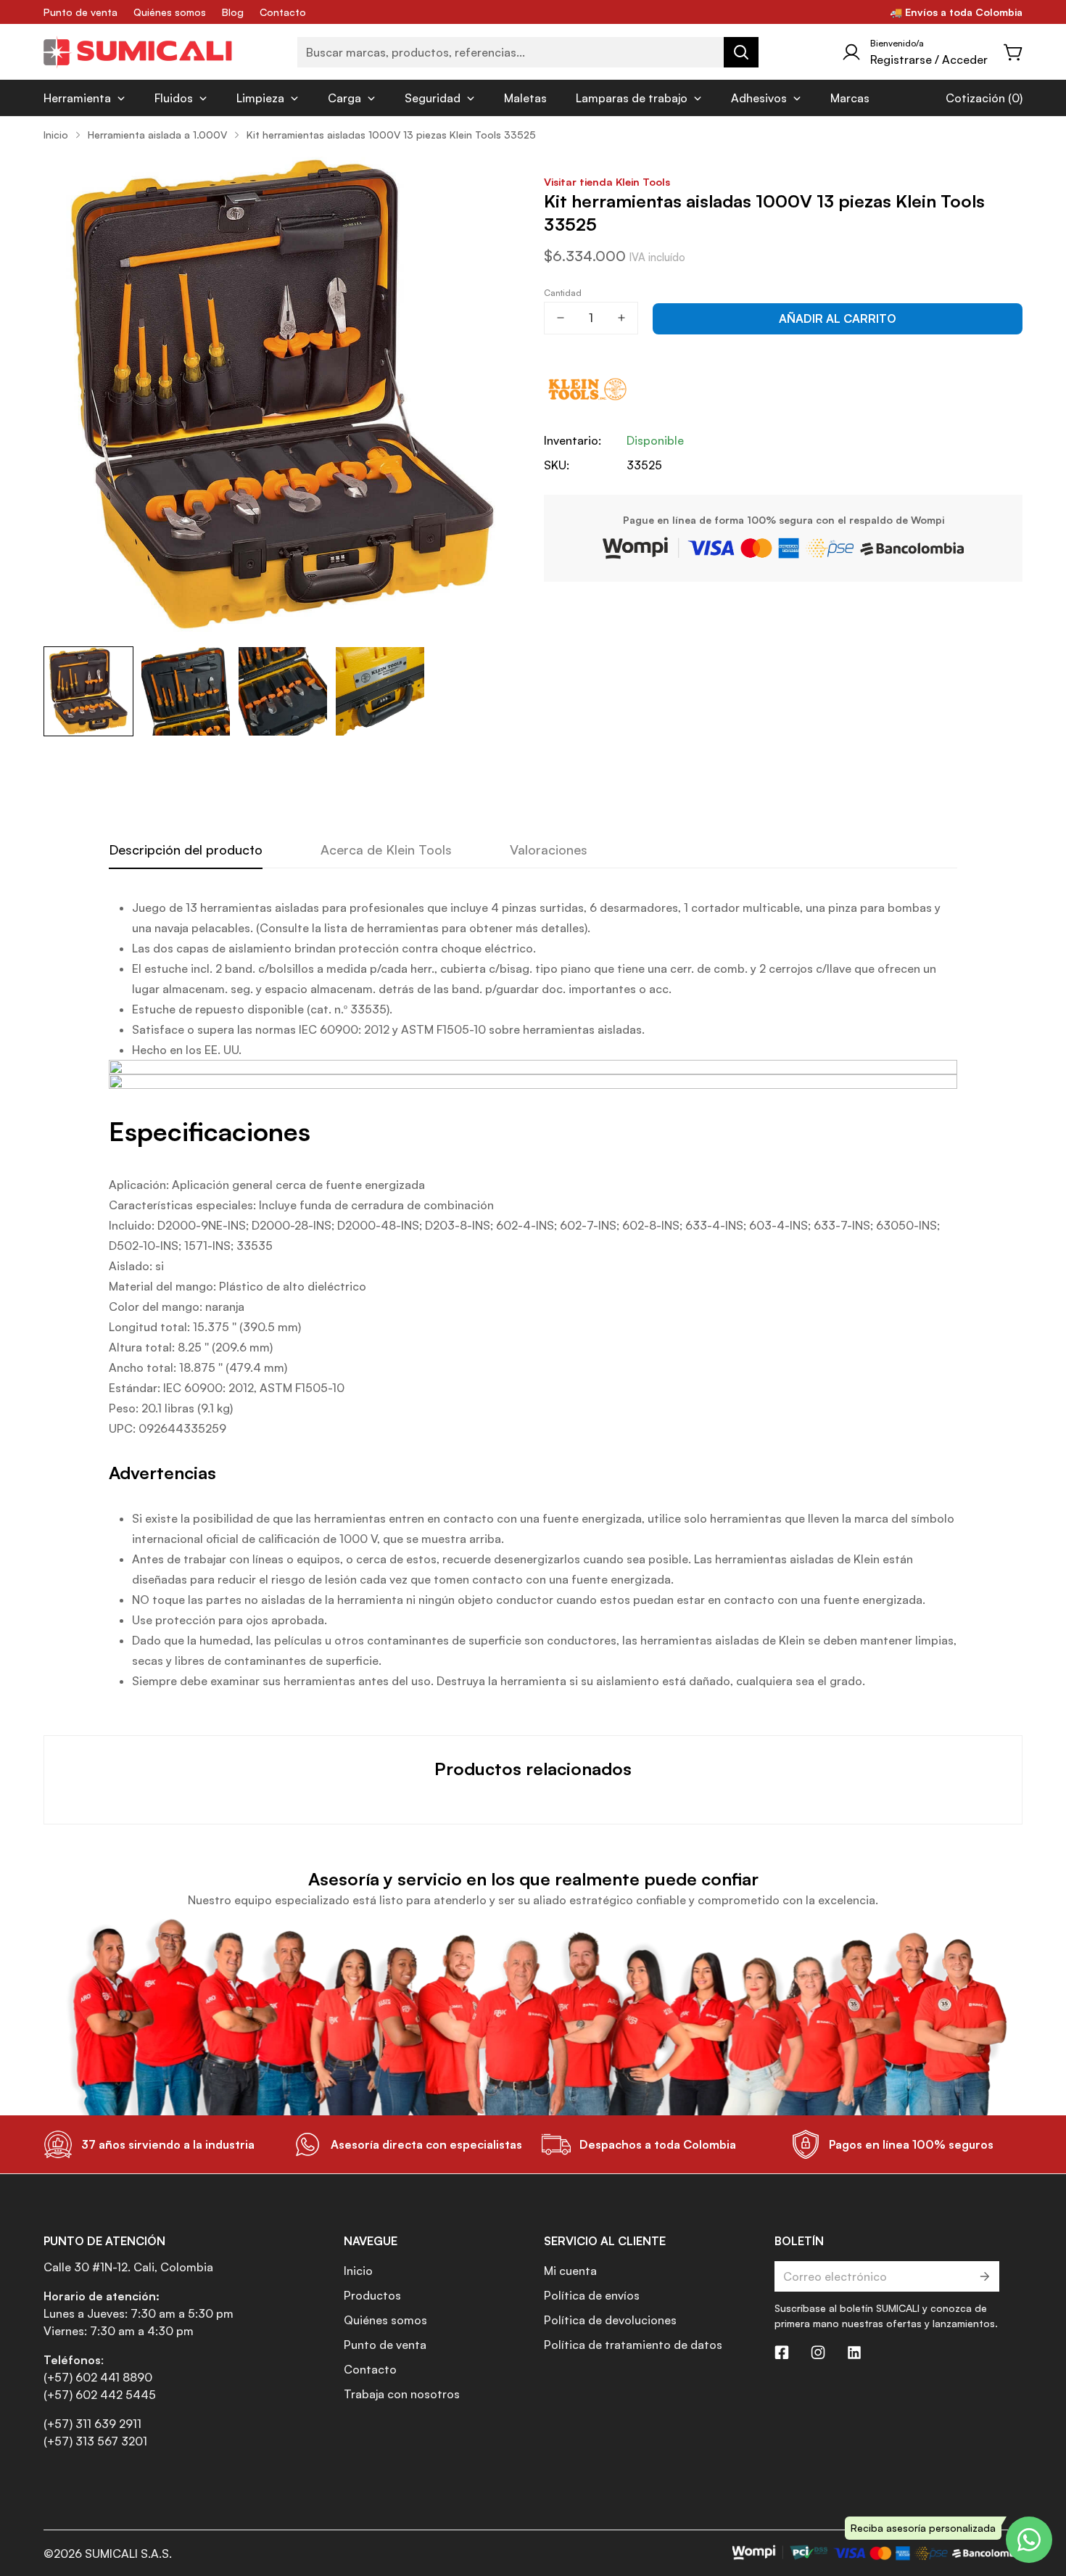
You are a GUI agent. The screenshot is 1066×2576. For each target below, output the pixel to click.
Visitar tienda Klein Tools (607, 181)
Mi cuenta (570, 2271)
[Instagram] (818, 2353)
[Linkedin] (854, 2353)
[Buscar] (741, 52)
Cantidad (563, 293)
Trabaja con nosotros (402, 2394)
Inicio (56, 135)
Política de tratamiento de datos (633, 2345)
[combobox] (528, 52)
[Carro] (1014, 52)
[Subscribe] (984, 2276)
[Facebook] (782, 2353)
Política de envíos (592, 2295)
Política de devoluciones (610, 2320)
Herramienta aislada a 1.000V (157, 135)
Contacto (283, 12)
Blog (233, 12)
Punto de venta (80, 12)
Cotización (975, 98)
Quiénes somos (170, 12)
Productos (372, 2295)
